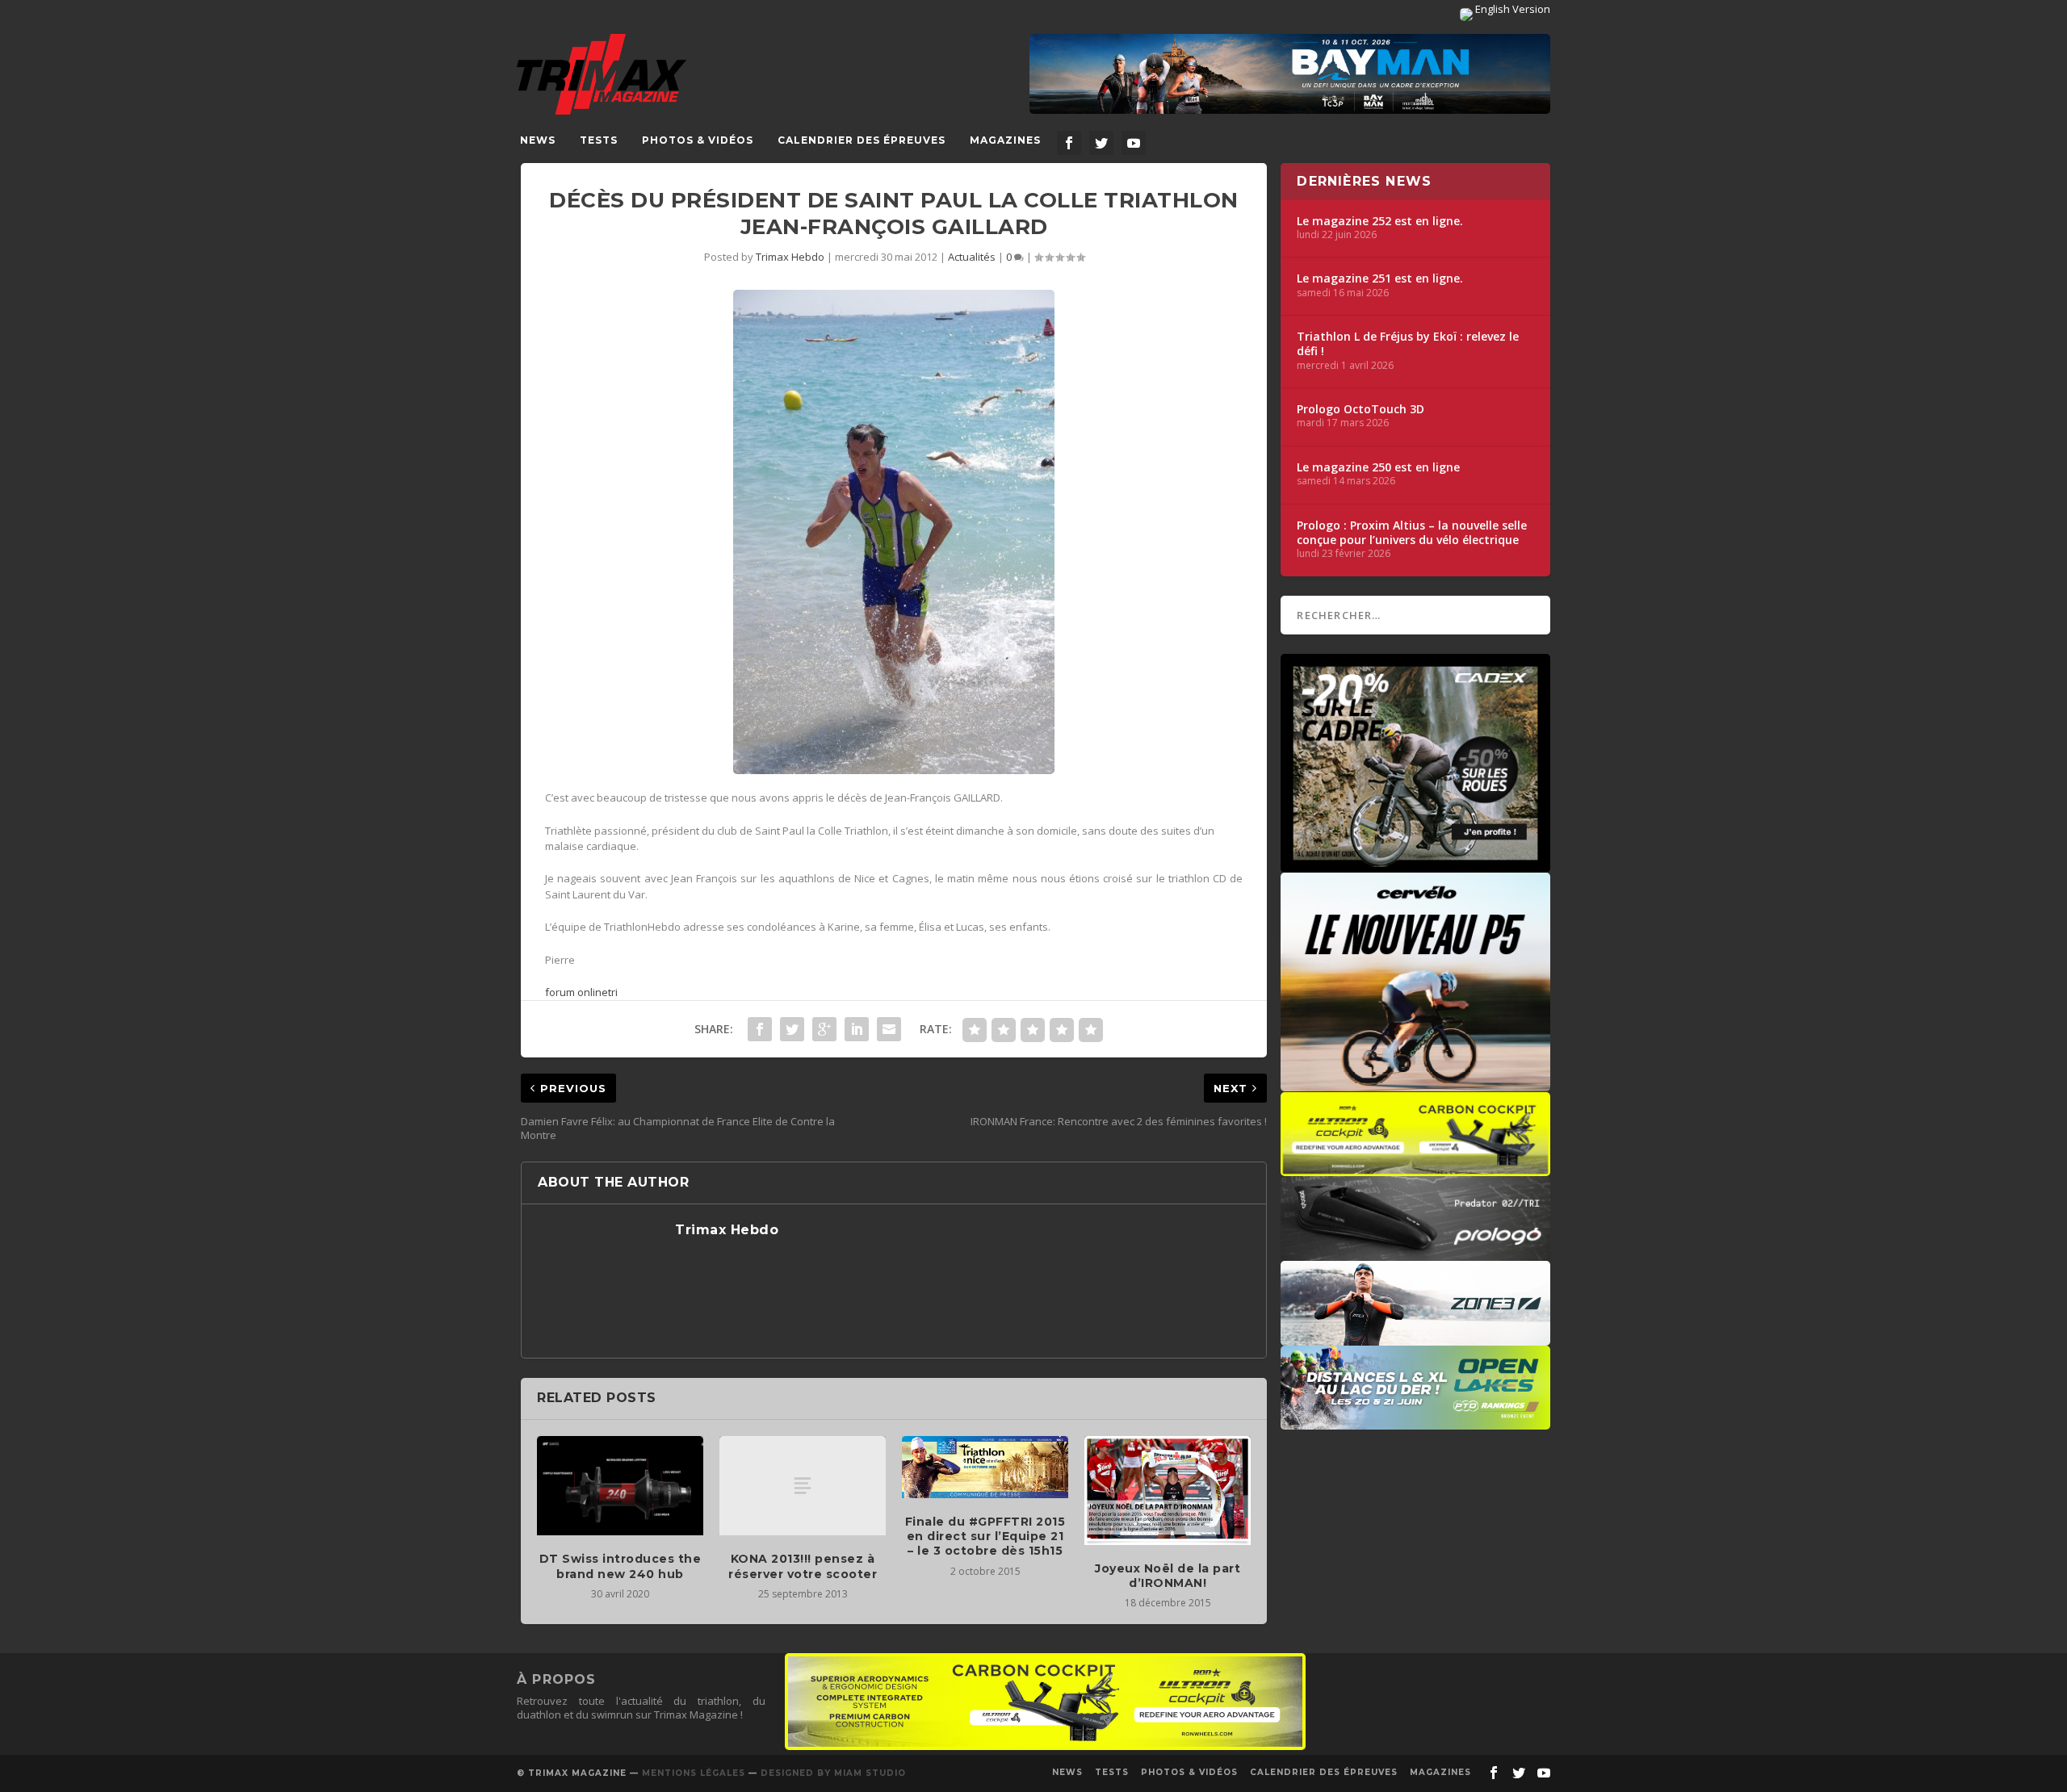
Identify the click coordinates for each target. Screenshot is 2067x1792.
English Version (1511, 9)
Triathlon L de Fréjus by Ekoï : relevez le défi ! (1408, 344)
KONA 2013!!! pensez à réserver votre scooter (803, 1566)
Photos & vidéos (698, 140)
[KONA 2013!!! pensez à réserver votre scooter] (803, 1486)
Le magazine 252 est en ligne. (1380, 221)
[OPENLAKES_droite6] (1415, 1421)
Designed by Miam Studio (833, 1773)
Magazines (1005, 140)
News (538, 140)
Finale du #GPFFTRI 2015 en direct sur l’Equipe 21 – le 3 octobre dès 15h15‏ (985, 1536)
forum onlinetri (581, 992)
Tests (599, 140)
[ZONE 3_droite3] (1415, 1338)
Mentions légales (694, 1773)
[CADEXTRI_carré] (1415, 865)
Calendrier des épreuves (862, 140)
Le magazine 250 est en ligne (1378, 467)
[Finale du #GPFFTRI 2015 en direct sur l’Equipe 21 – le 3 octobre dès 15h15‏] (985, 1467)
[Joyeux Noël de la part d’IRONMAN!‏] (1168, 1491)
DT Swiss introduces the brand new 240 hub (621, 1566)
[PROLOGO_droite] (1415, 1253)
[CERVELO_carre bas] (1415, 1083)
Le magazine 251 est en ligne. (1380, 278)
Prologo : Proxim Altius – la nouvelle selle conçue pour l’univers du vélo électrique (1412, 533)
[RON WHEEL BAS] (1045, 1746)
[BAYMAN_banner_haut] (1290, 74)
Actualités (972, 257)
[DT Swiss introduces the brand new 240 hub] (620, 1486)
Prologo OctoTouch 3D (1361, 409)
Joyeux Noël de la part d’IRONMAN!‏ (1168, 1576)
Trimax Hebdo (790, 257)
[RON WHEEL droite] (1415, 1168)
